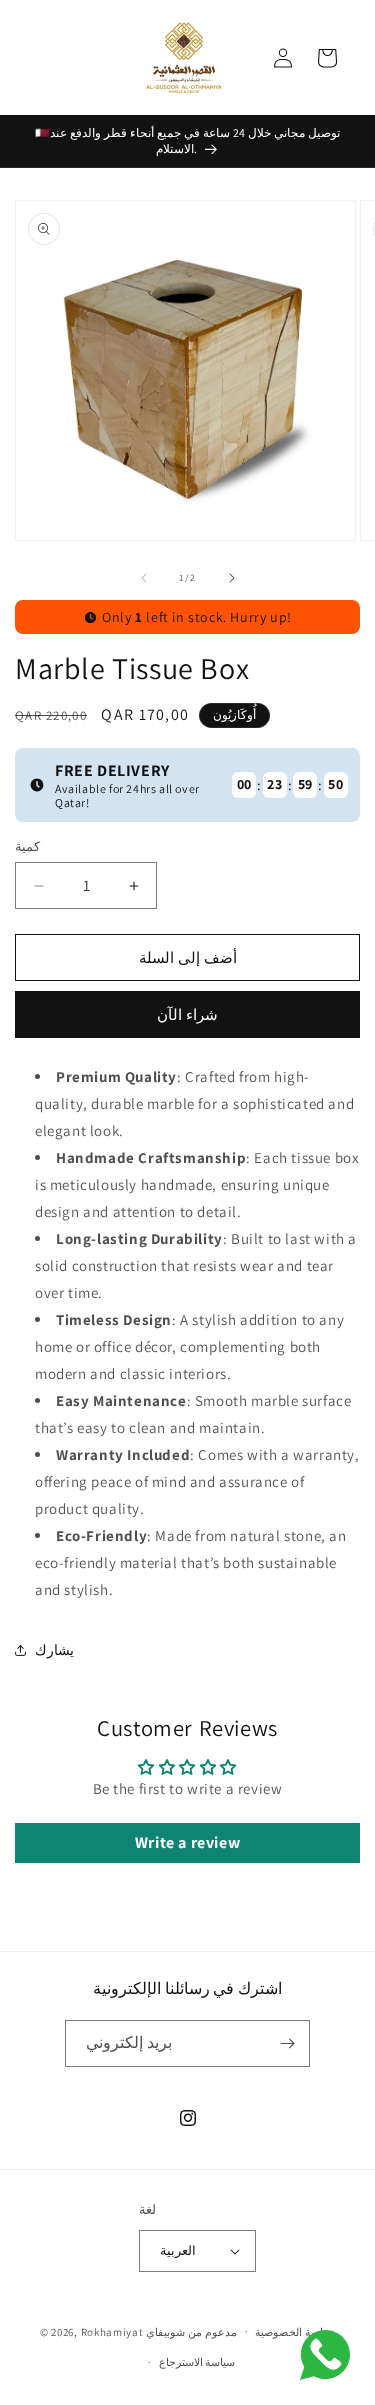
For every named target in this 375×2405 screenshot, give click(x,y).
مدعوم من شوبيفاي (191, 2331)
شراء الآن (187, 1014)
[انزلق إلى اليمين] (232, 578)
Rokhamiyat (112, 2331)
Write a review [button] (187, 1842)
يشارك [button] (54, 1650)
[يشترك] (287, 2043)
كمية (27, 846)
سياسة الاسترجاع (197, 2362)
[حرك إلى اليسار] (144, 578)
